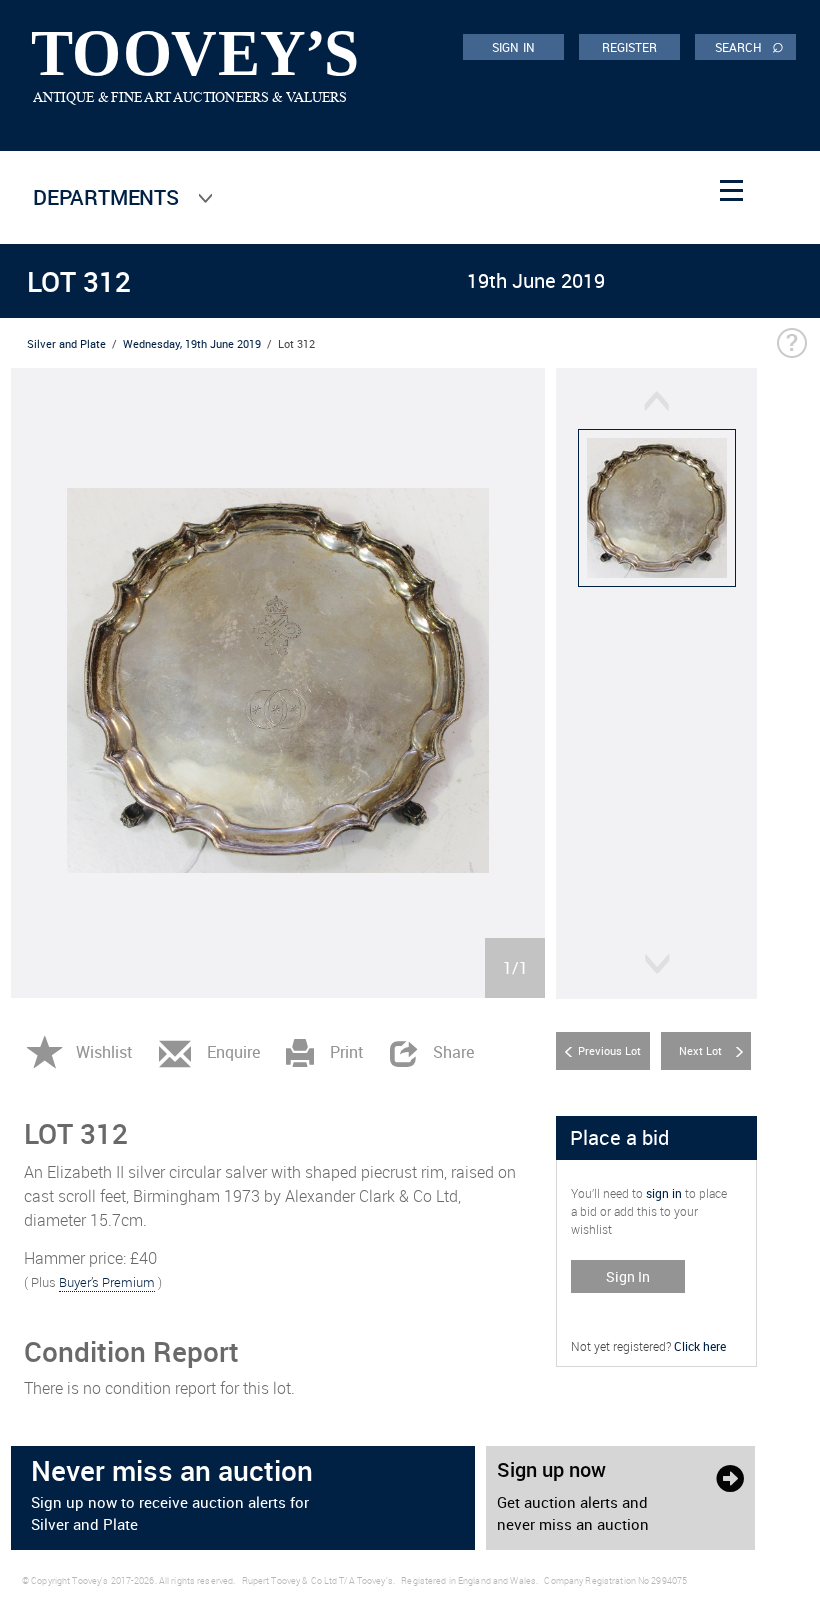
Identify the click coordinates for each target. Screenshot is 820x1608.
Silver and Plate (66, 343)
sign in (664, 1193)
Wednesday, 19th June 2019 (192, 343)
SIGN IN (513, 47)
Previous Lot (609, 1050)
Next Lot (700, 1050)
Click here (700, 1346)
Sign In (628, 1276)
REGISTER (630, 47)
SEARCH (749, 46)
